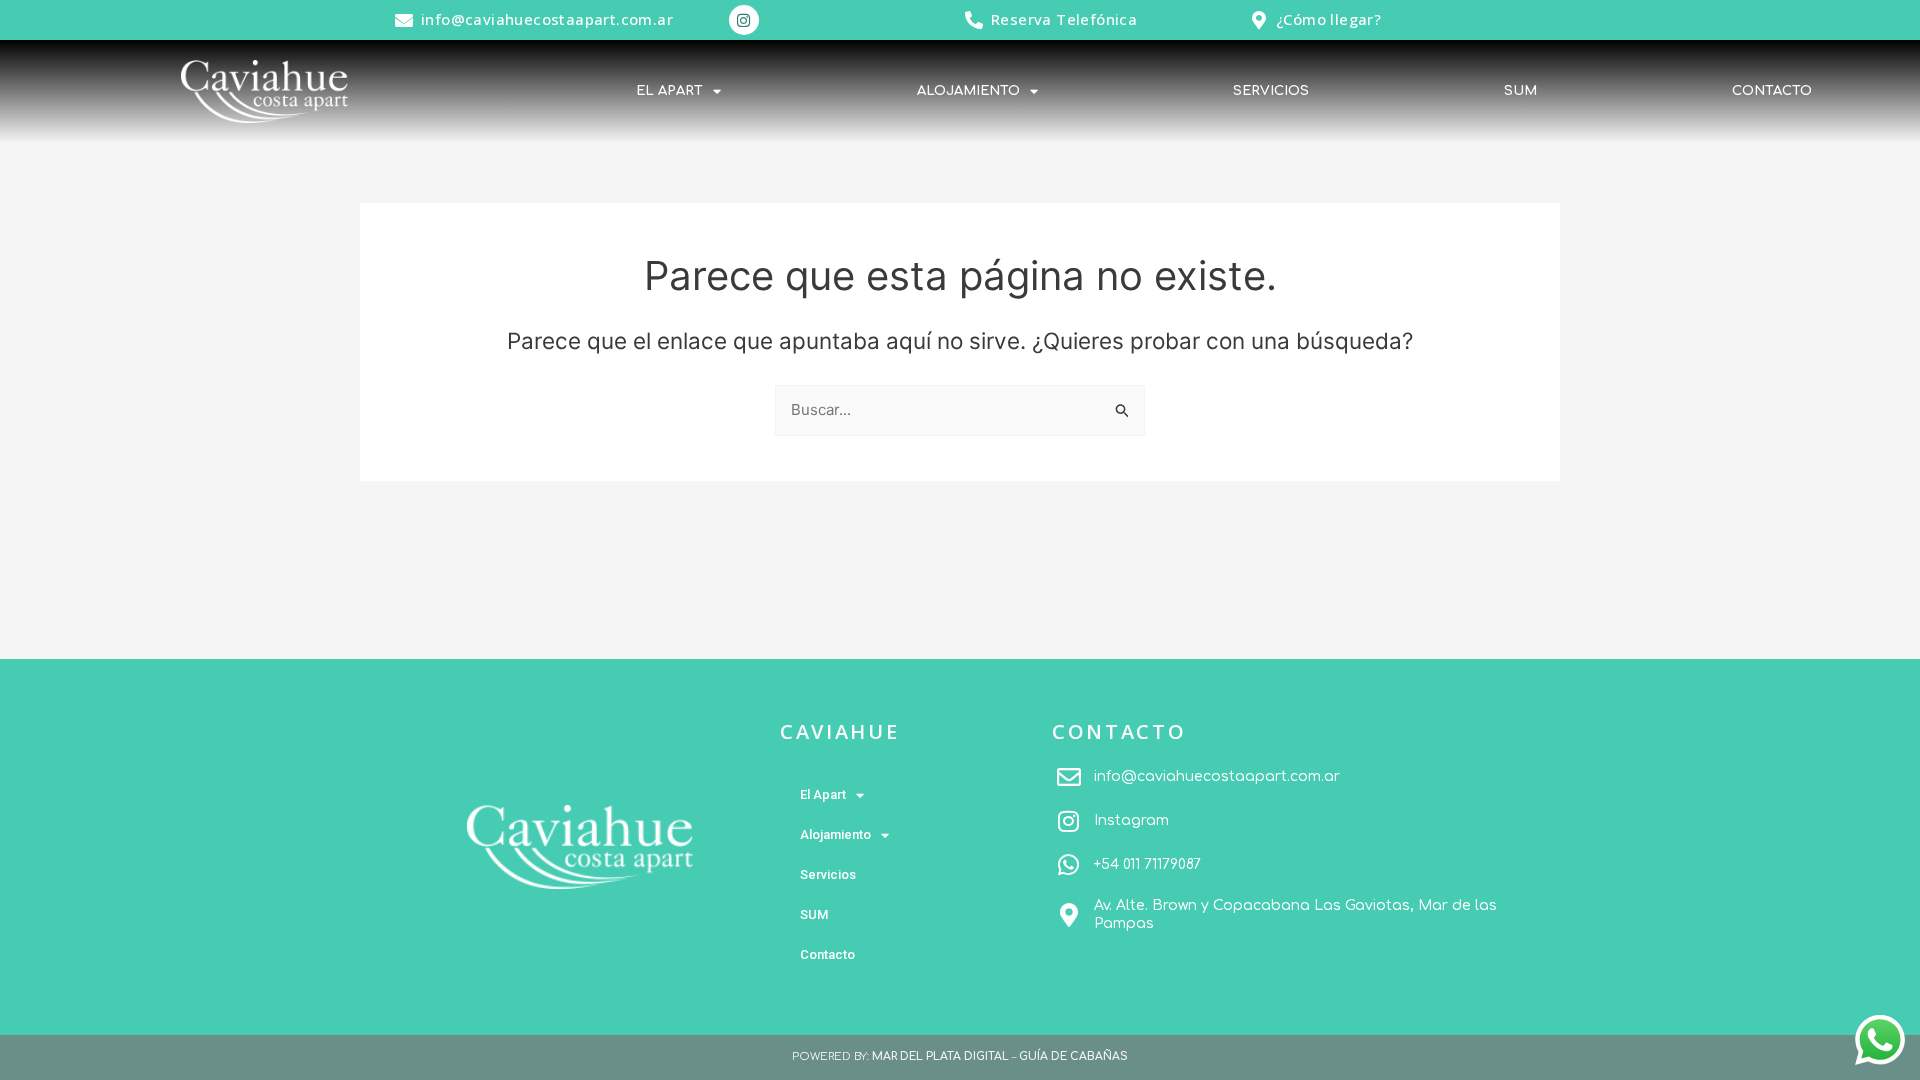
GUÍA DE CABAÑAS (1073, 1056)
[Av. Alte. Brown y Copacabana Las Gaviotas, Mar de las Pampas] (1069, 915)
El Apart (669, 91)
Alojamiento (968, 91)
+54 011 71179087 (1147, 864)
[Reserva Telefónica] (974, 20)
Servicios (1271, 91)
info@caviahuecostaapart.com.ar (547, 19)
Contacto (1772, 91)
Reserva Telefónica (1064, 19)
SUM (1520, 91)
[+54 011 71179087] (1069, 865)
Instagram (1131, 820)
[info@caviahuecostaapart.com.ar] (404, 20)
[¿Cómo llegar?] (1259, 20)
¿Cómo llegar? (1328, 19)
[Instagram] (1069, 821)
